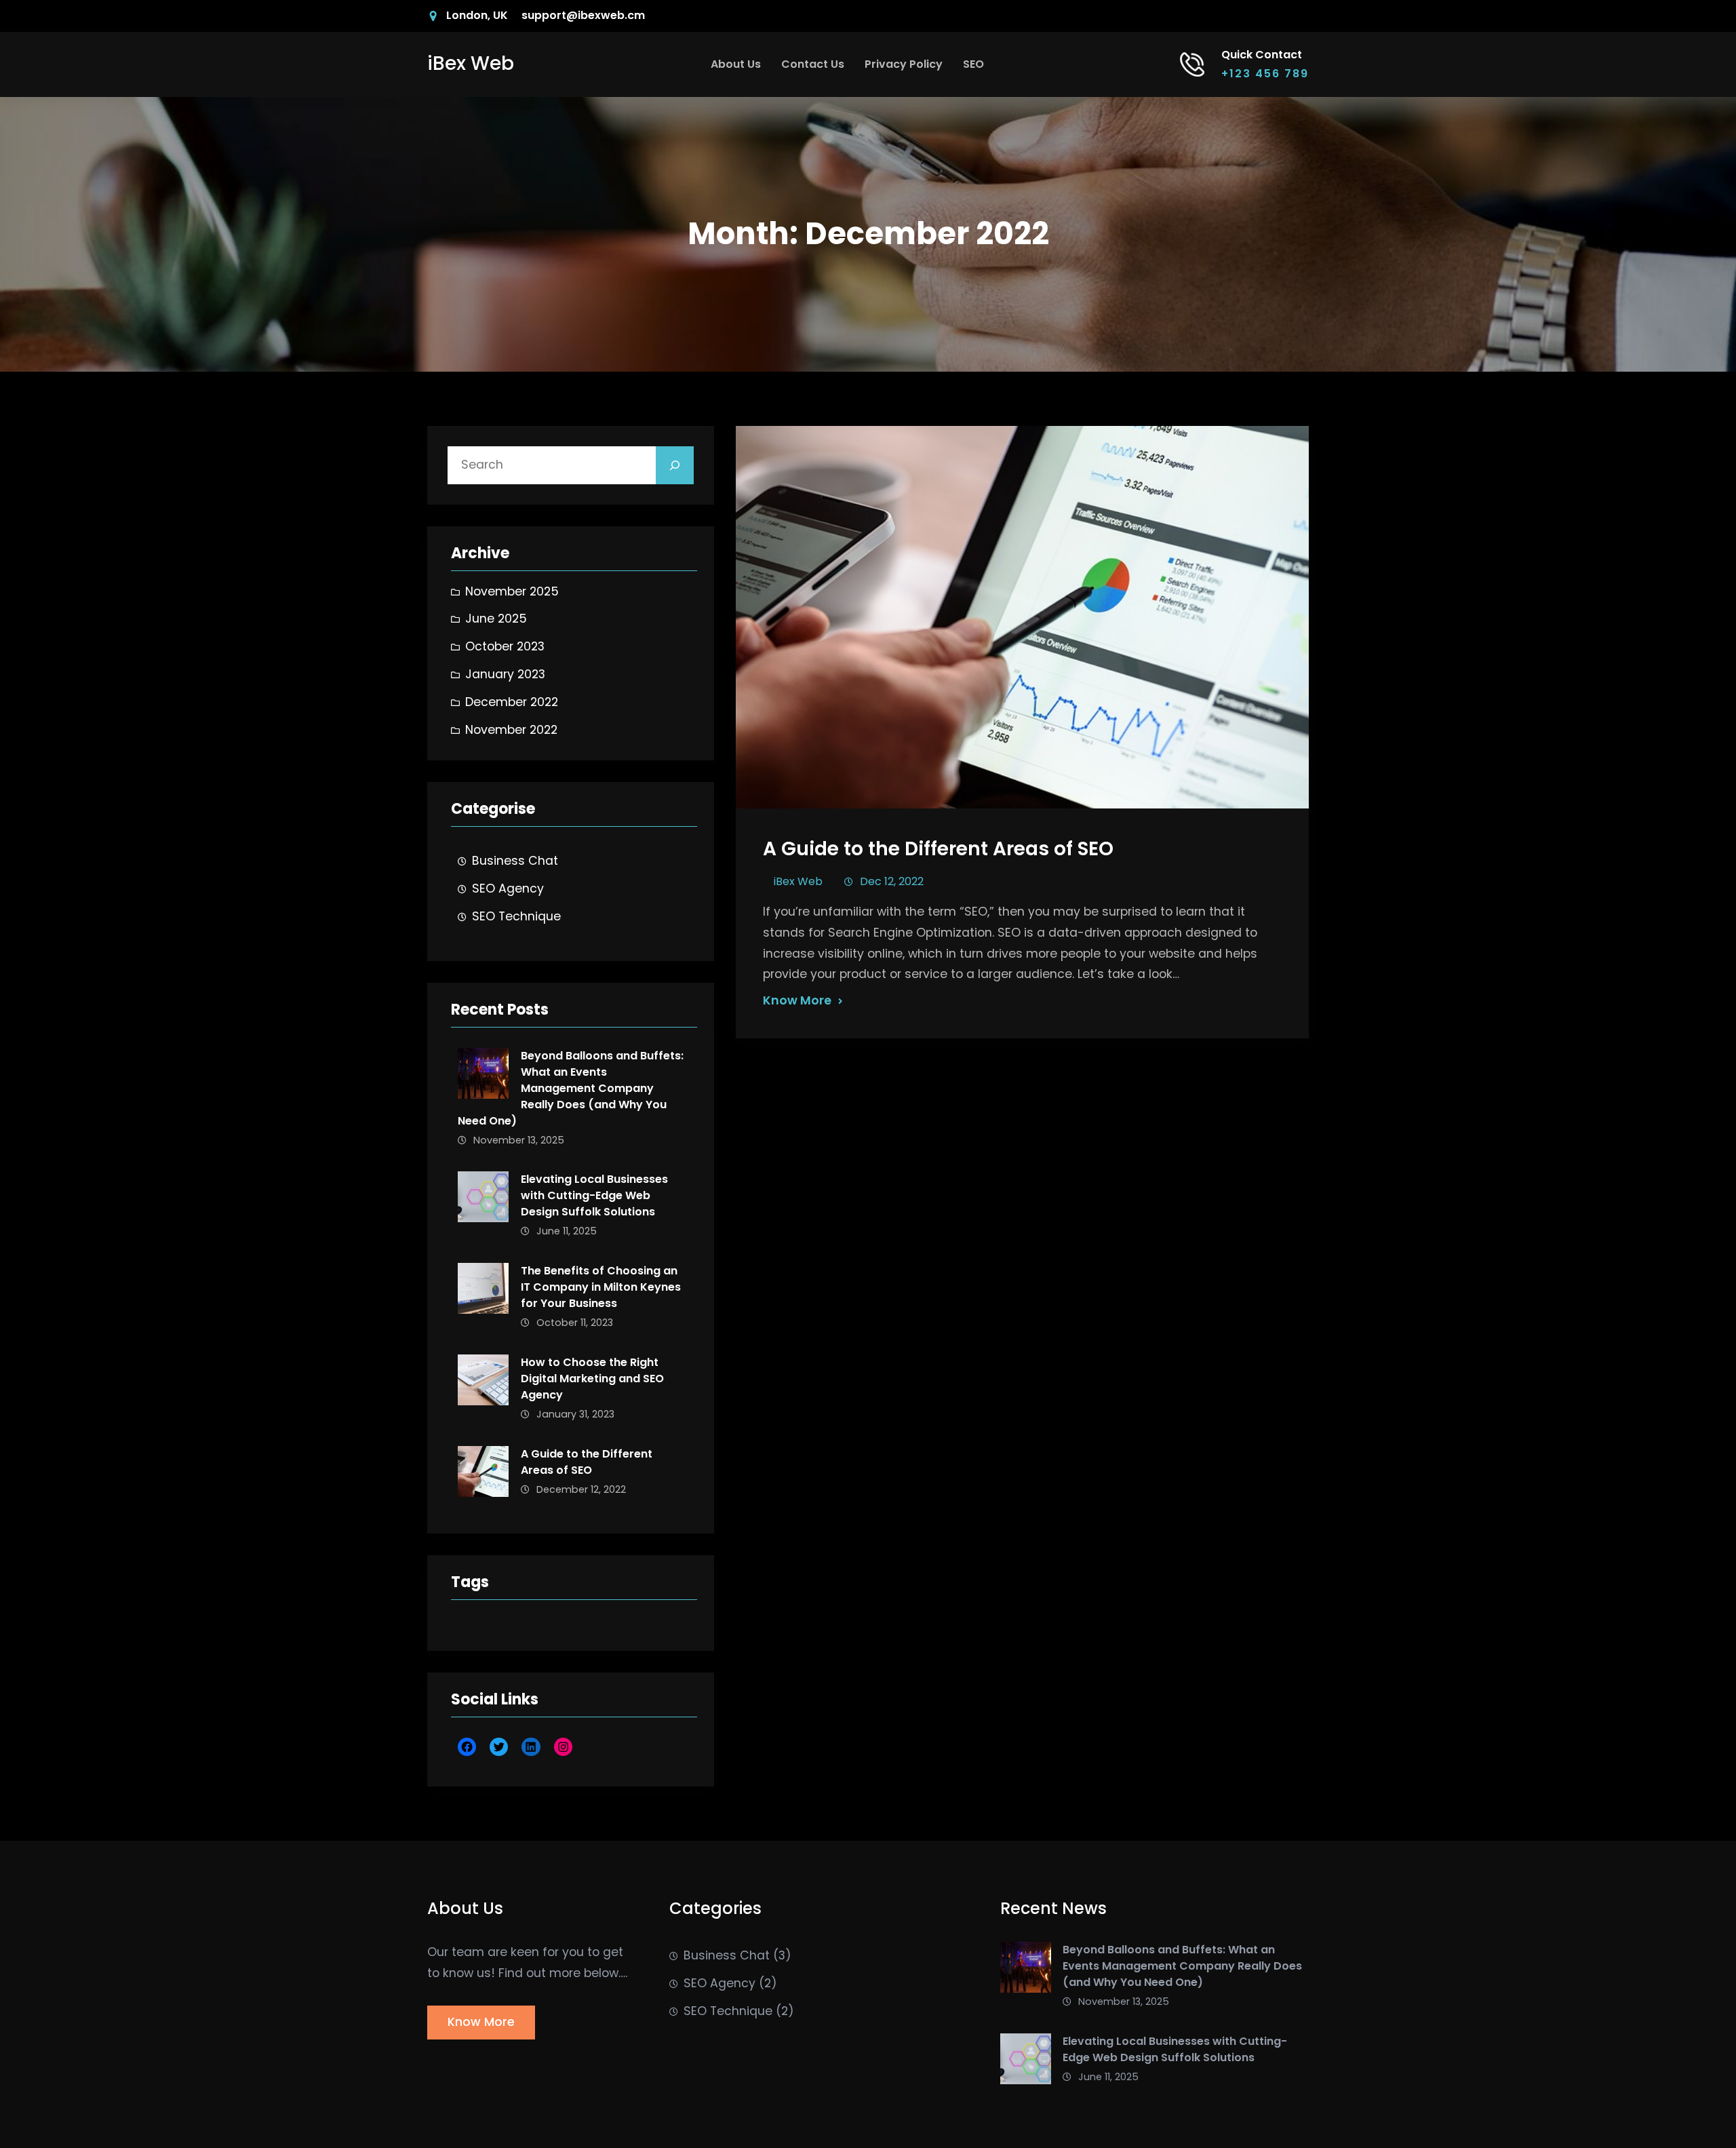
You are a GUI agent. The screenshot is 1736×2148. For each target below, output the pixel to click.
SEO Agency (508, 889)
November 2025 (512, 591)
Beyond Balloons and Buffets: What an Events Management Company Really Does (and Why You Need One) (571, 1088)
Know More (797, 1000)
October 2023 (505, 646)
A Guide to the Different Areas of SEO (587, 1462)
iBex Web (471, 63)
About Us (736, 64)
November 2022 (511, 730)
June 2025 (496, 619)
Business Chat (515, 861)
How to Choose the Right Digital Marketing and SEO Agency (592, 1379)
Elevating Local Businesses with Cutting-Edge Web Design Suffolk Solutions (594, 1195)
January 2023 (505, 674)
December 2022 (512, 702)
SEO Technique (516, 916)
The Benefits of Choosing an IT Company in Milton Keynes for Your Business (601, 1287)
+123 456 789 (1265, 74)
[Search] (675, 465)
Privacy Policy (904, 64)
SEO (973, 64)
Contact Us (813, 64)
